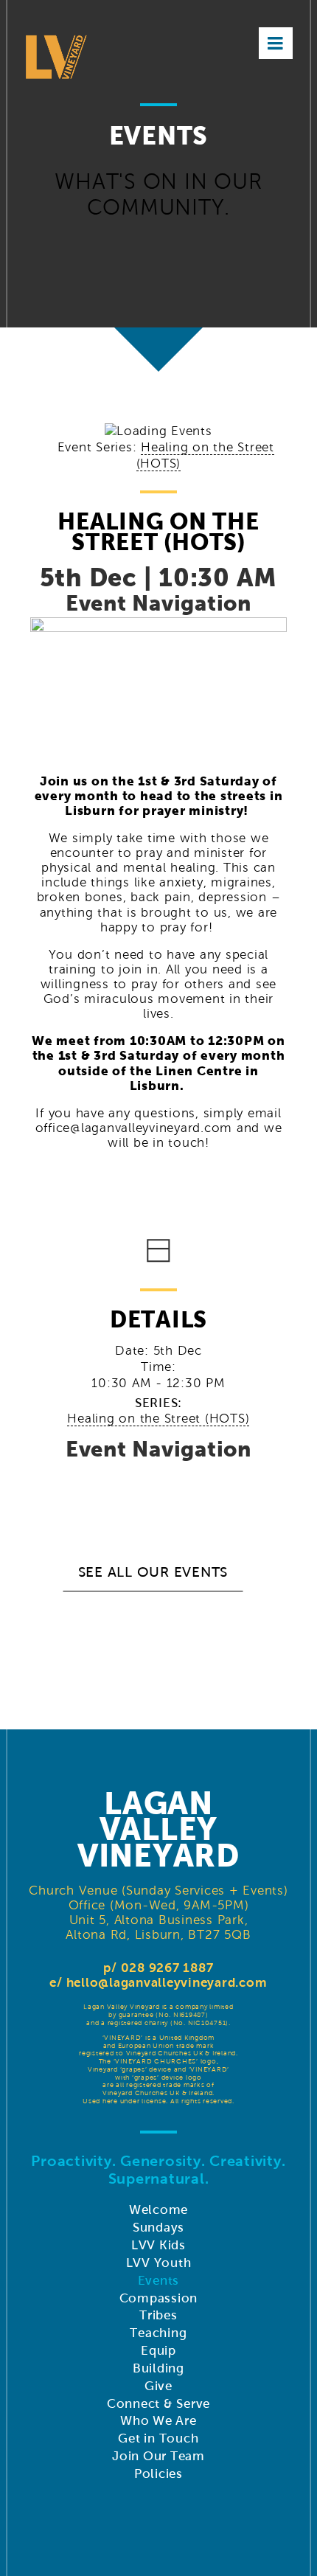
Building (158, 2368)
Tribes (158, 2315)
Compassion (159, 2298)
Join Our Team (158, 2456)
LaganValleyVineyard (158, 1830)
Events (159, 2281)
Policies (158, 2474)
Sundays (158, 2228)
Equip (158, 2351)
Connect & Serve (158, 2404)
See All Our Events (153, 1572)
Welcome (158, 2210)
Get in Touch (158, 2438)
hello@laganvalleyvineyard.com (167, 1983)
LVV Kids (158, 2245)
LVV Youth (159, 2263)
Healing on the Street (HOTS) (158, 1419)
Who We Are (158, 2421)
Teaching (158, 2333)
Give (158, 2386)
